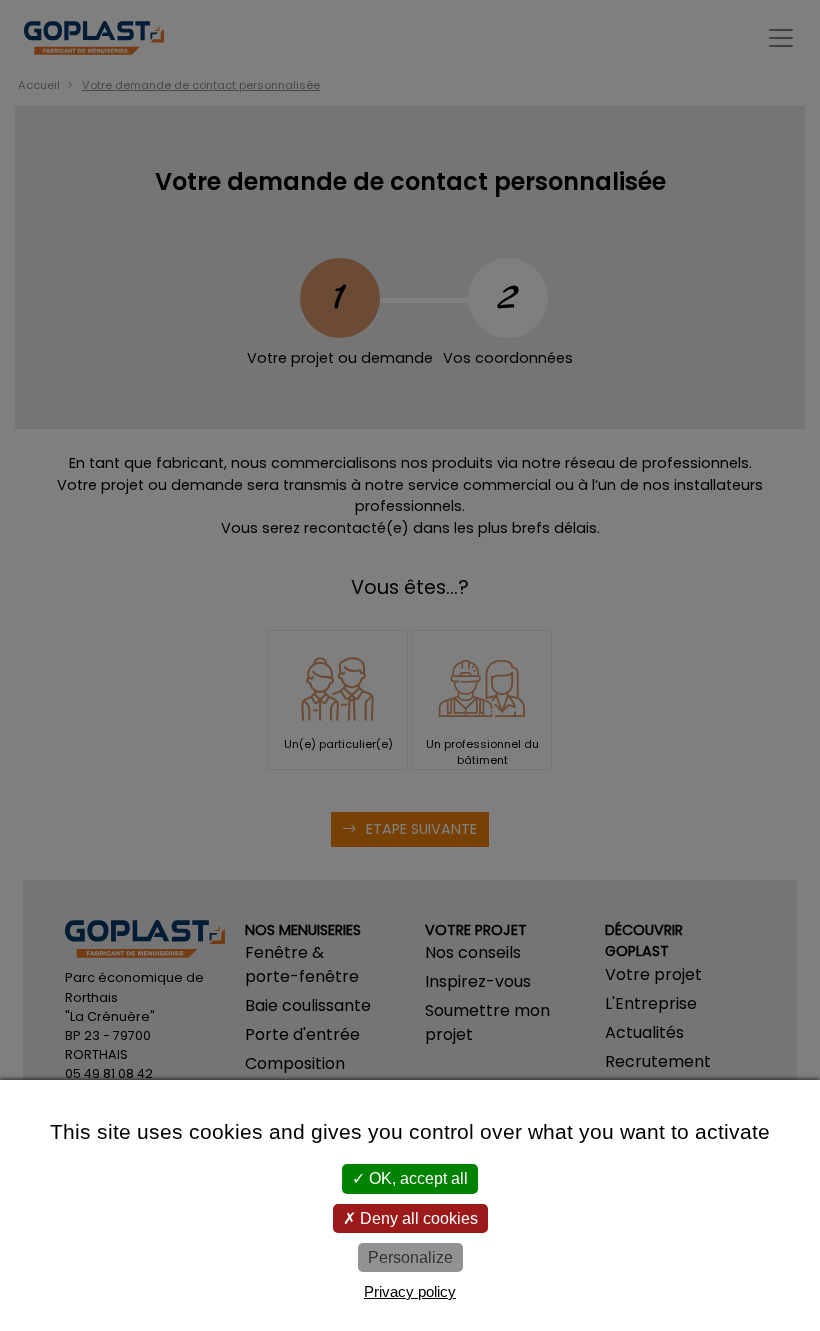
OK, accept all (416, 1178)
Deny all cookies (417, 1218)
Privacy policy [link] (410, 1291)
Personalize (410, 1257)
